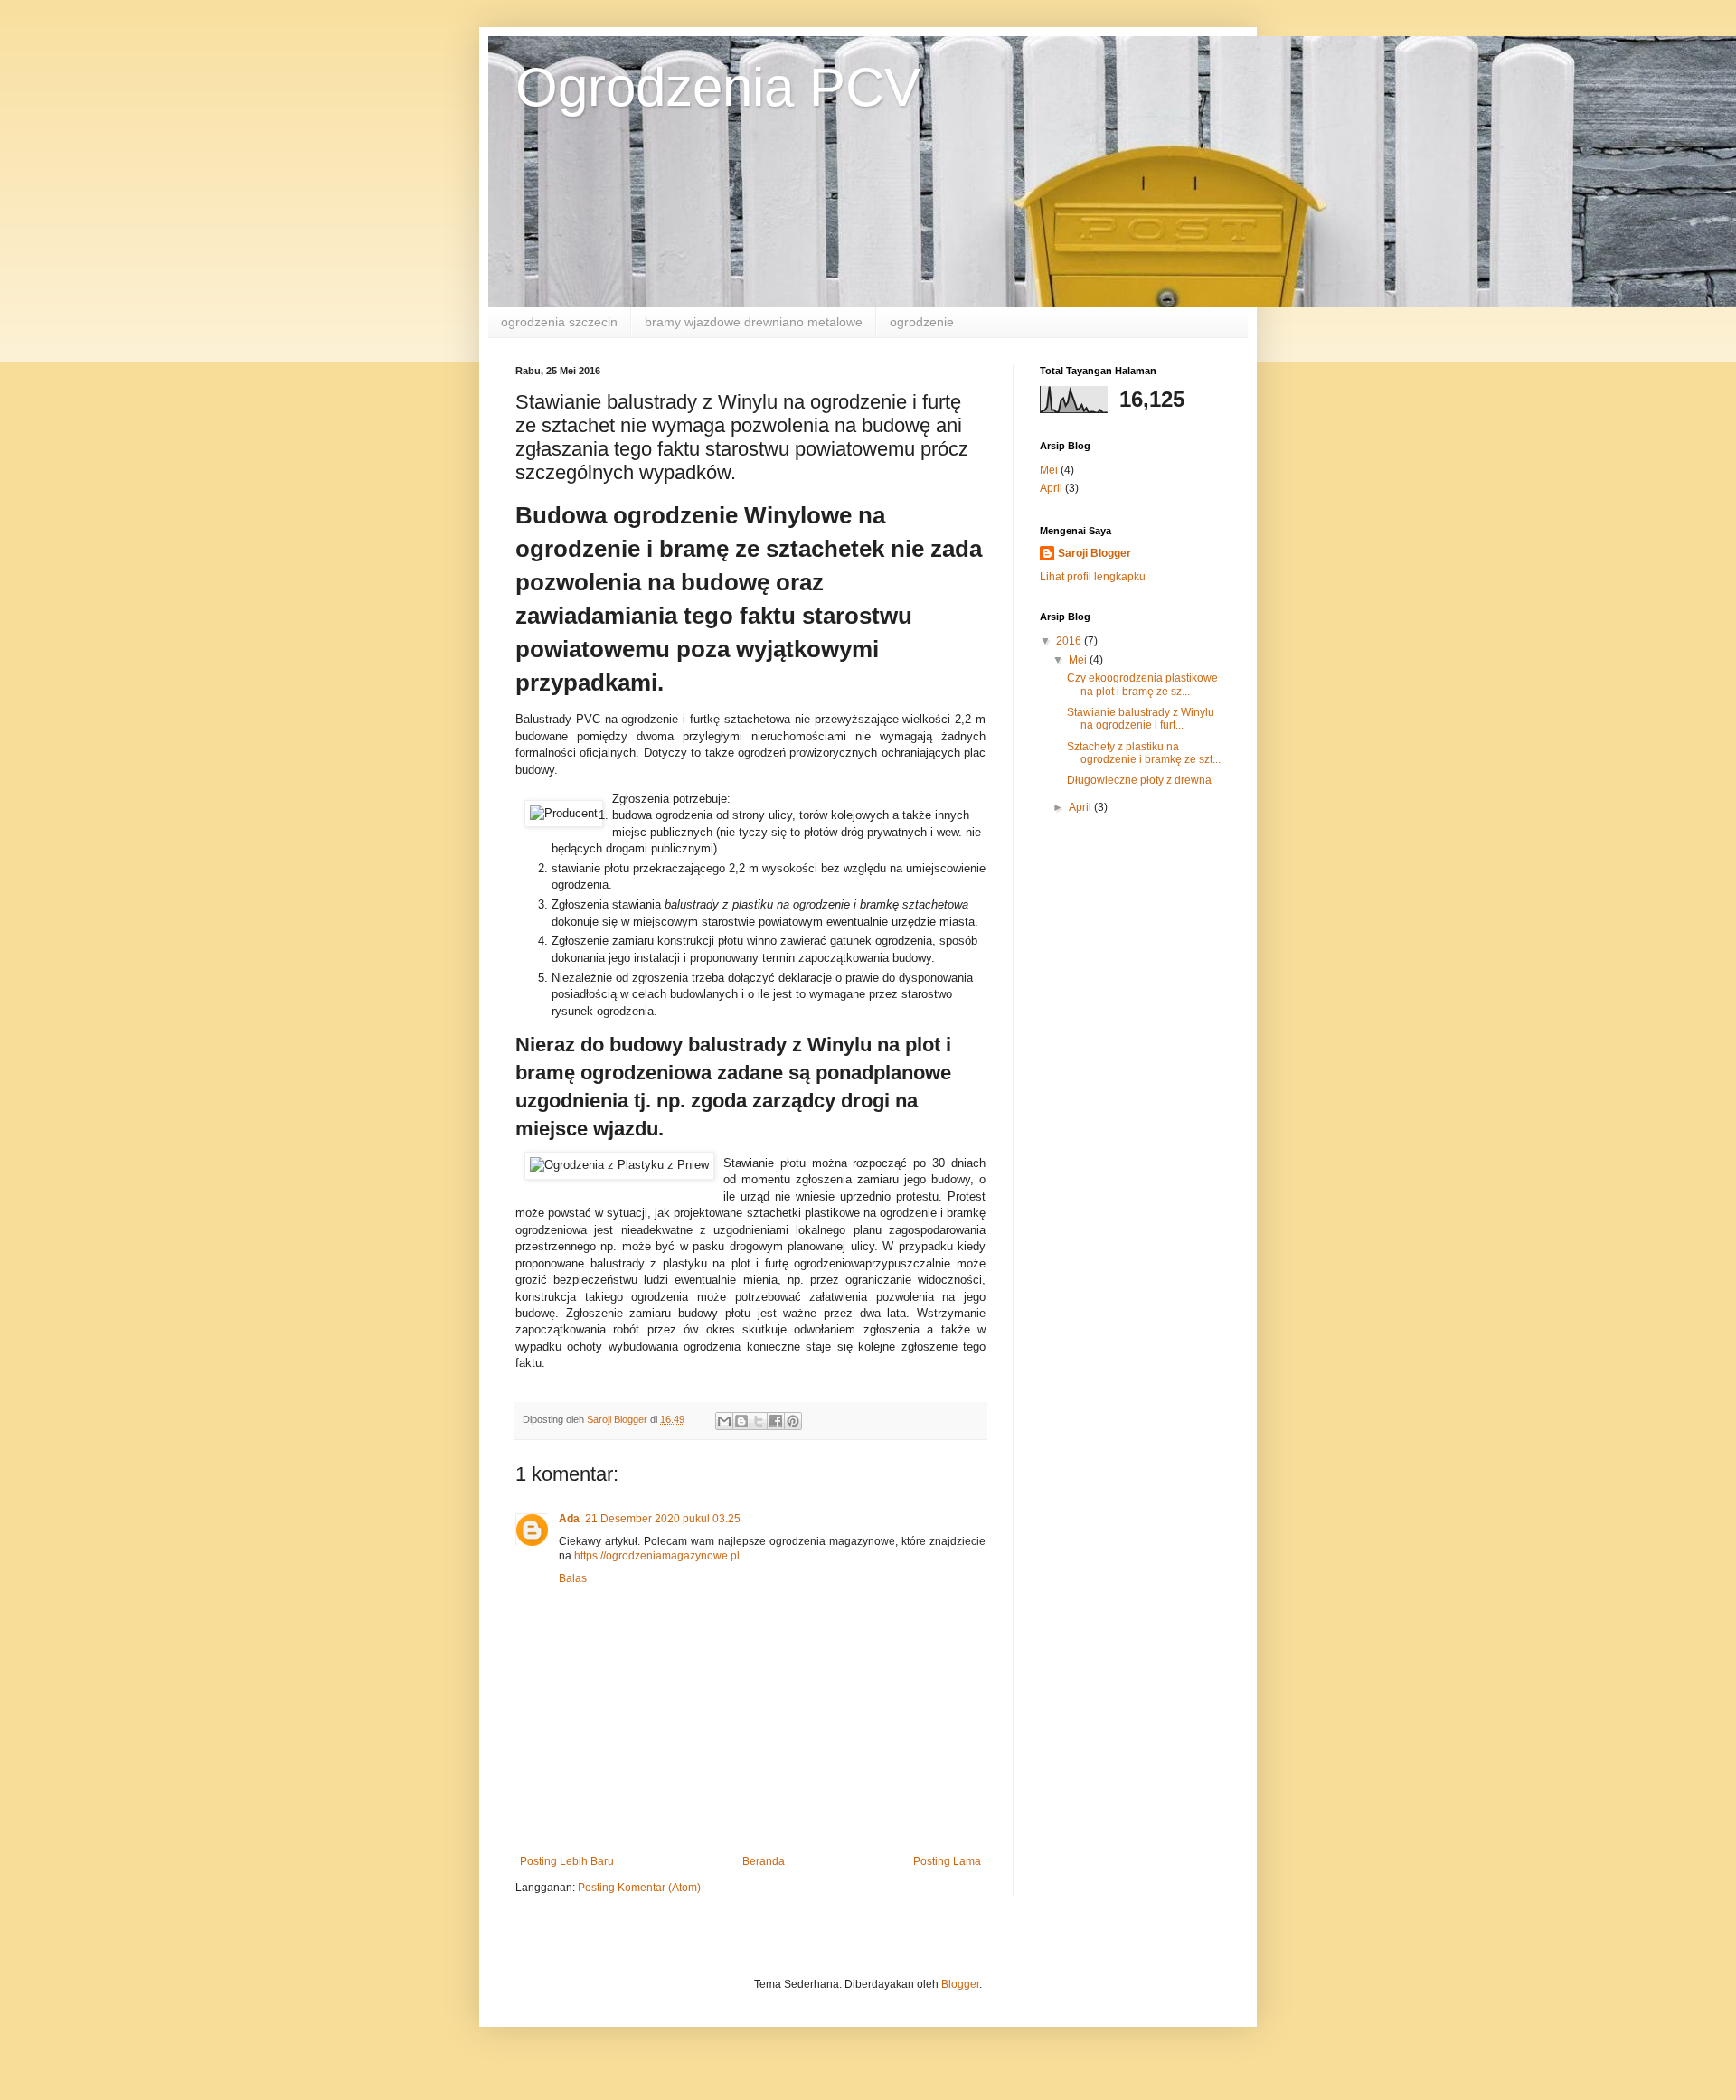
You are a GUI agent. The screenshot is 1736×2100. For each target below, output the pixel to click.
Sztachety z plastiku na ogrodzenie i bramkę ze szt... (1144, 753)
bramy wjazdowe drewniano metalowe (754, 322)
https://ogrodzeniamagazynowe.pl (657, 1556)
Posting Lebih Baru (567, 1861)
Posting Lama (947, 1861)
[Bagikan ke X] (759, 1421)
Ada (569, 1519)
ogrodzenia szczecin (559, 322)
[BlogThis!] (741, 1421)
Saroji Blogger (1094, 553)
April (1051, 488)
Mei (1049, 470)
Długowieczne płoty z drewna (1139, 780)
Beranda (764, 1861)
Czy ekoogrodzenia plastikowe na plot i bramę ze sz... (1142, 684)
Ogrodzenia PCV (718, 87)
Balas (573, 1578)
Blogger (960, 1984)
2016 (1070, 641)
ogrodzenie (922, 322)
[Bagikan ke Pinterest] (793, 1421)
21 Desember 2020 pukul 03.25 (663, 1519)
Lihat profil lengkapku (1093, 577)
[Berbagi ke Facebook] (776, 1421)
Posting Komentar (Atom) (639, 1888)
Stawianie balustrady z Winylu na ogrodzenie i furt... (1141, 719)
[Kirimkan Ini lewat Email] (724, 1421)
